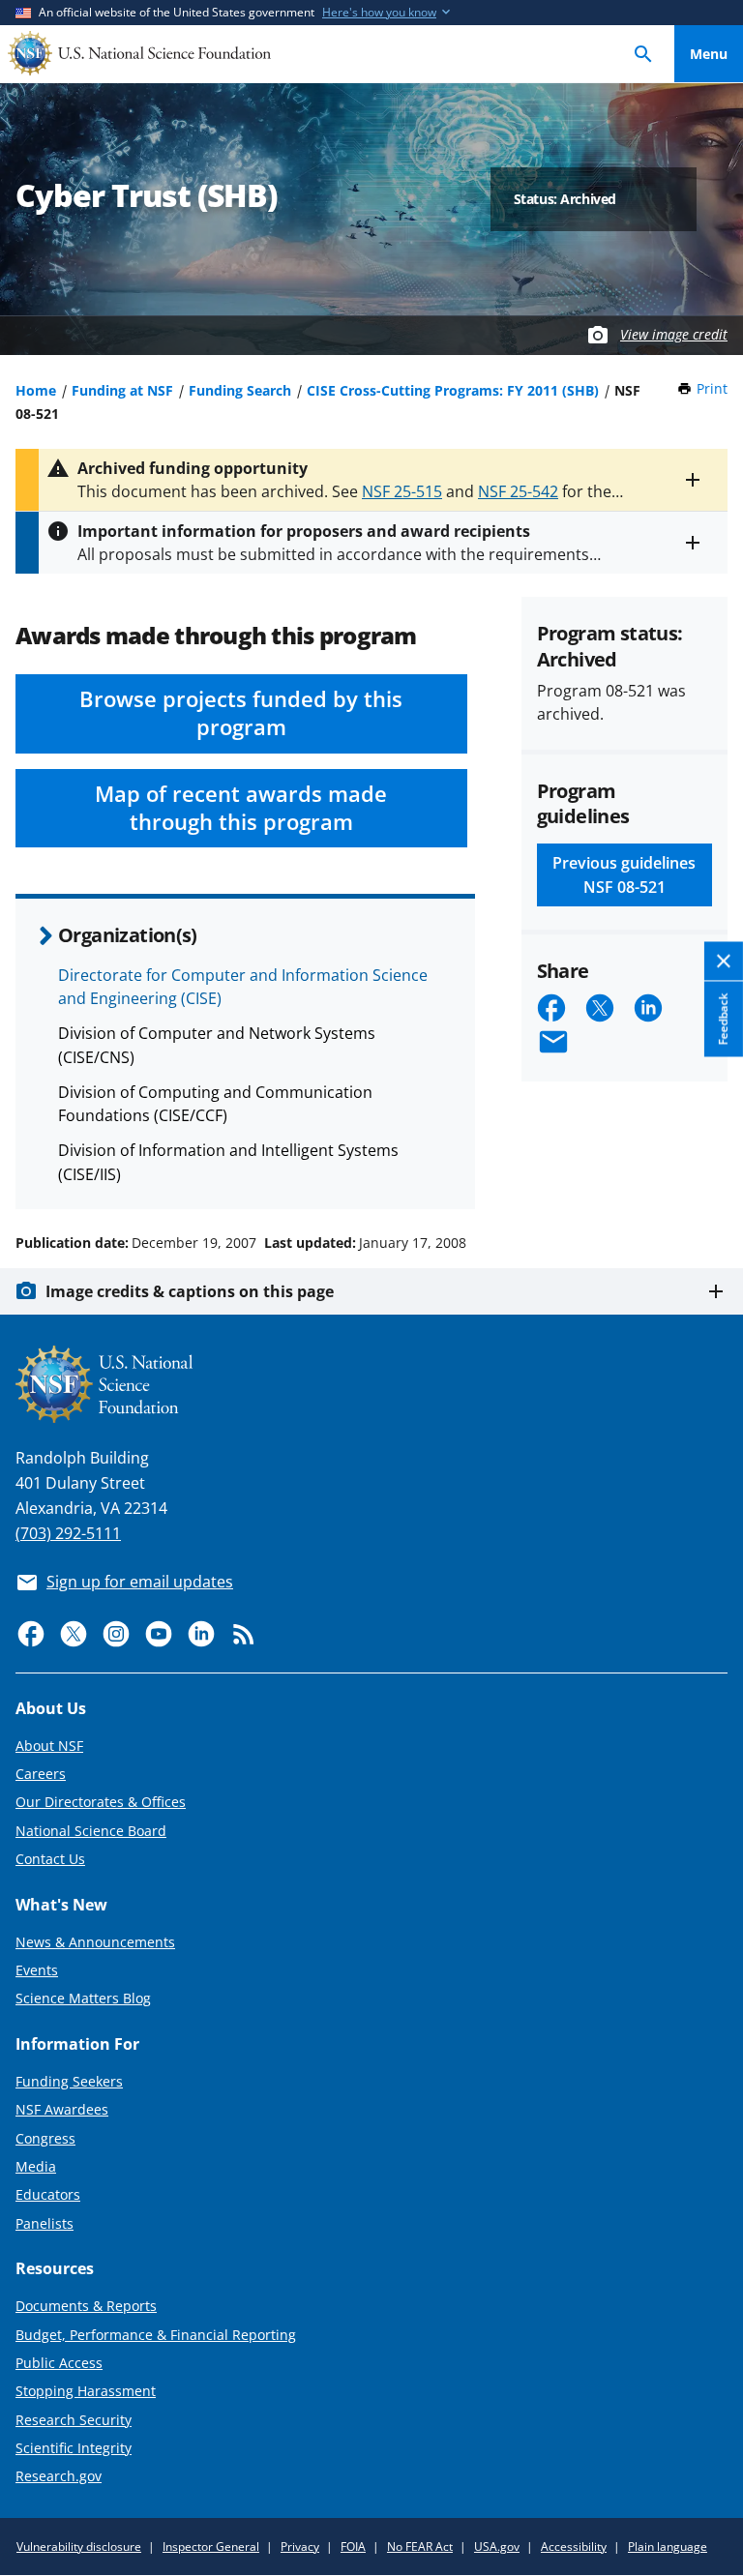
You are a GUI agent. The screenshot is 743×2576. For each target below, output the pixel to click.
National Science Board (91, 1831)
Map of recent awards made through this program (241, 808)
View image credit (674, 334)
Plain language (668, 2546)
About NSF (49, 1746)
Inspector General (211, 2546)
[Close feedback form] (724, 962)
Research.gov (59, 2476)
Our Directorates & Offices (101, 1802)
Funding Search (240, 390)
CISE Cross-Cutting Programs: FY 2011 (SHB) (453, 390)
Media (36, 2166)
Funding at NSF (122, 390)
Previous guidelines (624, 874)
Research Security (74, 2420)
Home (36, 390)
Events (37, 1970)
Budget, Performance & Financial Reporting (156, 2335)
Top (709, 1170)
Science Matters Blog (83, 1998)
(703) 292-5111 (68, 1533)
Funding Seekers (69, 2081)
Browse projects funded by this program (241, 713)
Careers (41, 1774)
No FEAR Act (420, 2546)
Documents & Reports (86, 2306)
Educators (48, 2194)
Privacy (300, 2546)
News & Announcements (95, 1942)
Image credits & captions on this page (190, 1291)
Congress (45, 2138)
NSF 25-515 (402, 491)
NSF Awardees (62, 2109)
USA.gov (497, 2546)
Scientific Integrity (74, 2448)
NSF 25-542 (518, 491)
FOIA (353, 2546)
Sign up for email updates (140, 1582)
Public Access (59, 2363)
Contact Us (50, 1859)
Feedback (723, 1020)
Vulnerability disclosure (79, 2546)
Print (712, 388)
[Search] (643, 54)
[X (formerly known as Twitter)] (74, 1634)
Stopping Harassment (86, 2391)
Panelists (45, 2223)
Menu (709, 54)
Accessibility (574, 2546)
